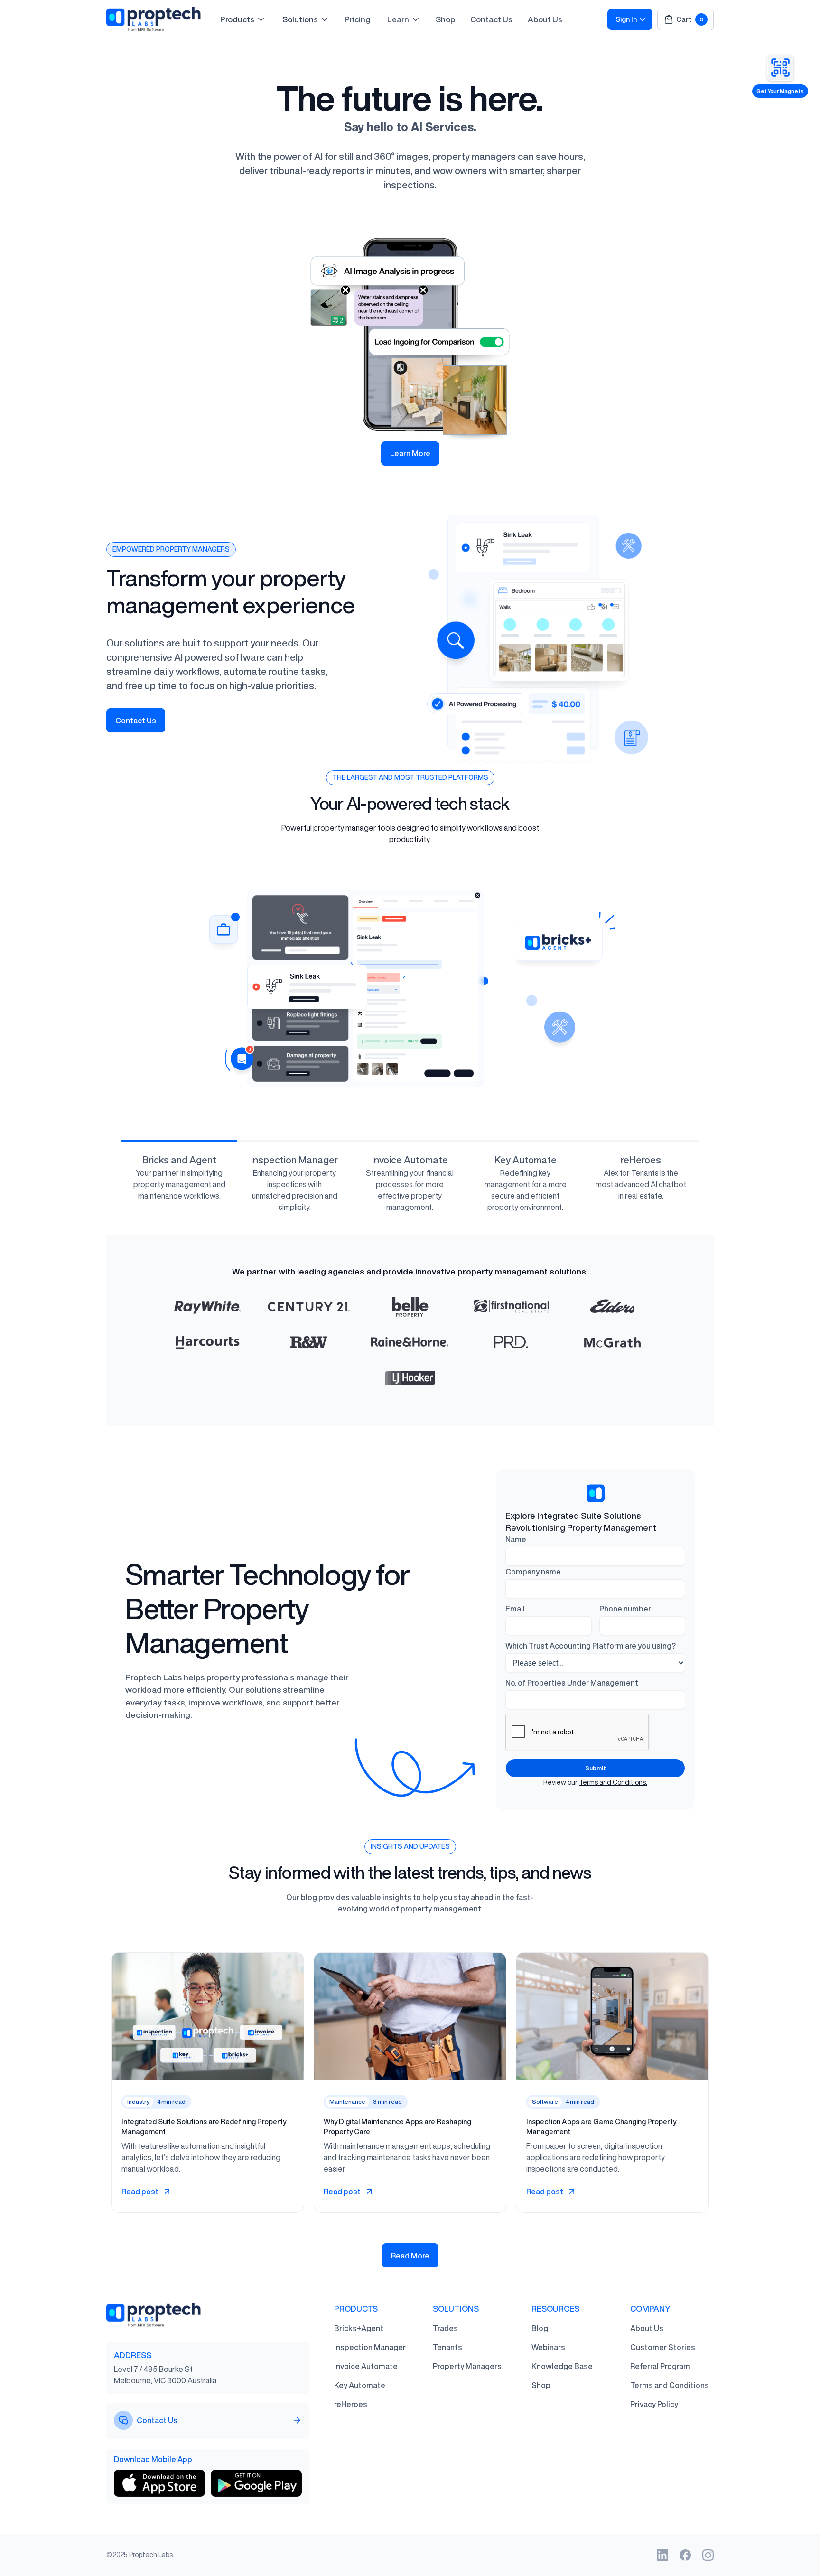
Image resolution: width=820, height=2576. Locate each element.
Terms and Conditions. (613, 1782)
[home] (154, 19)
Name (516, 1539)
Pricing (358, 19)
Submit (596, 1768)
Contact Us (491, 19)
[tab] (179, 1185)
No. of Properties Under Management (572, 1683)
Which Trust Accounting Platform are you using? (591, 1646)
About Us (545, 19)
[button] (243, 19)
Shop (445, 19)
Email (515, 1609)
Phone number (625, 1609)
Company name (533, 1572)
